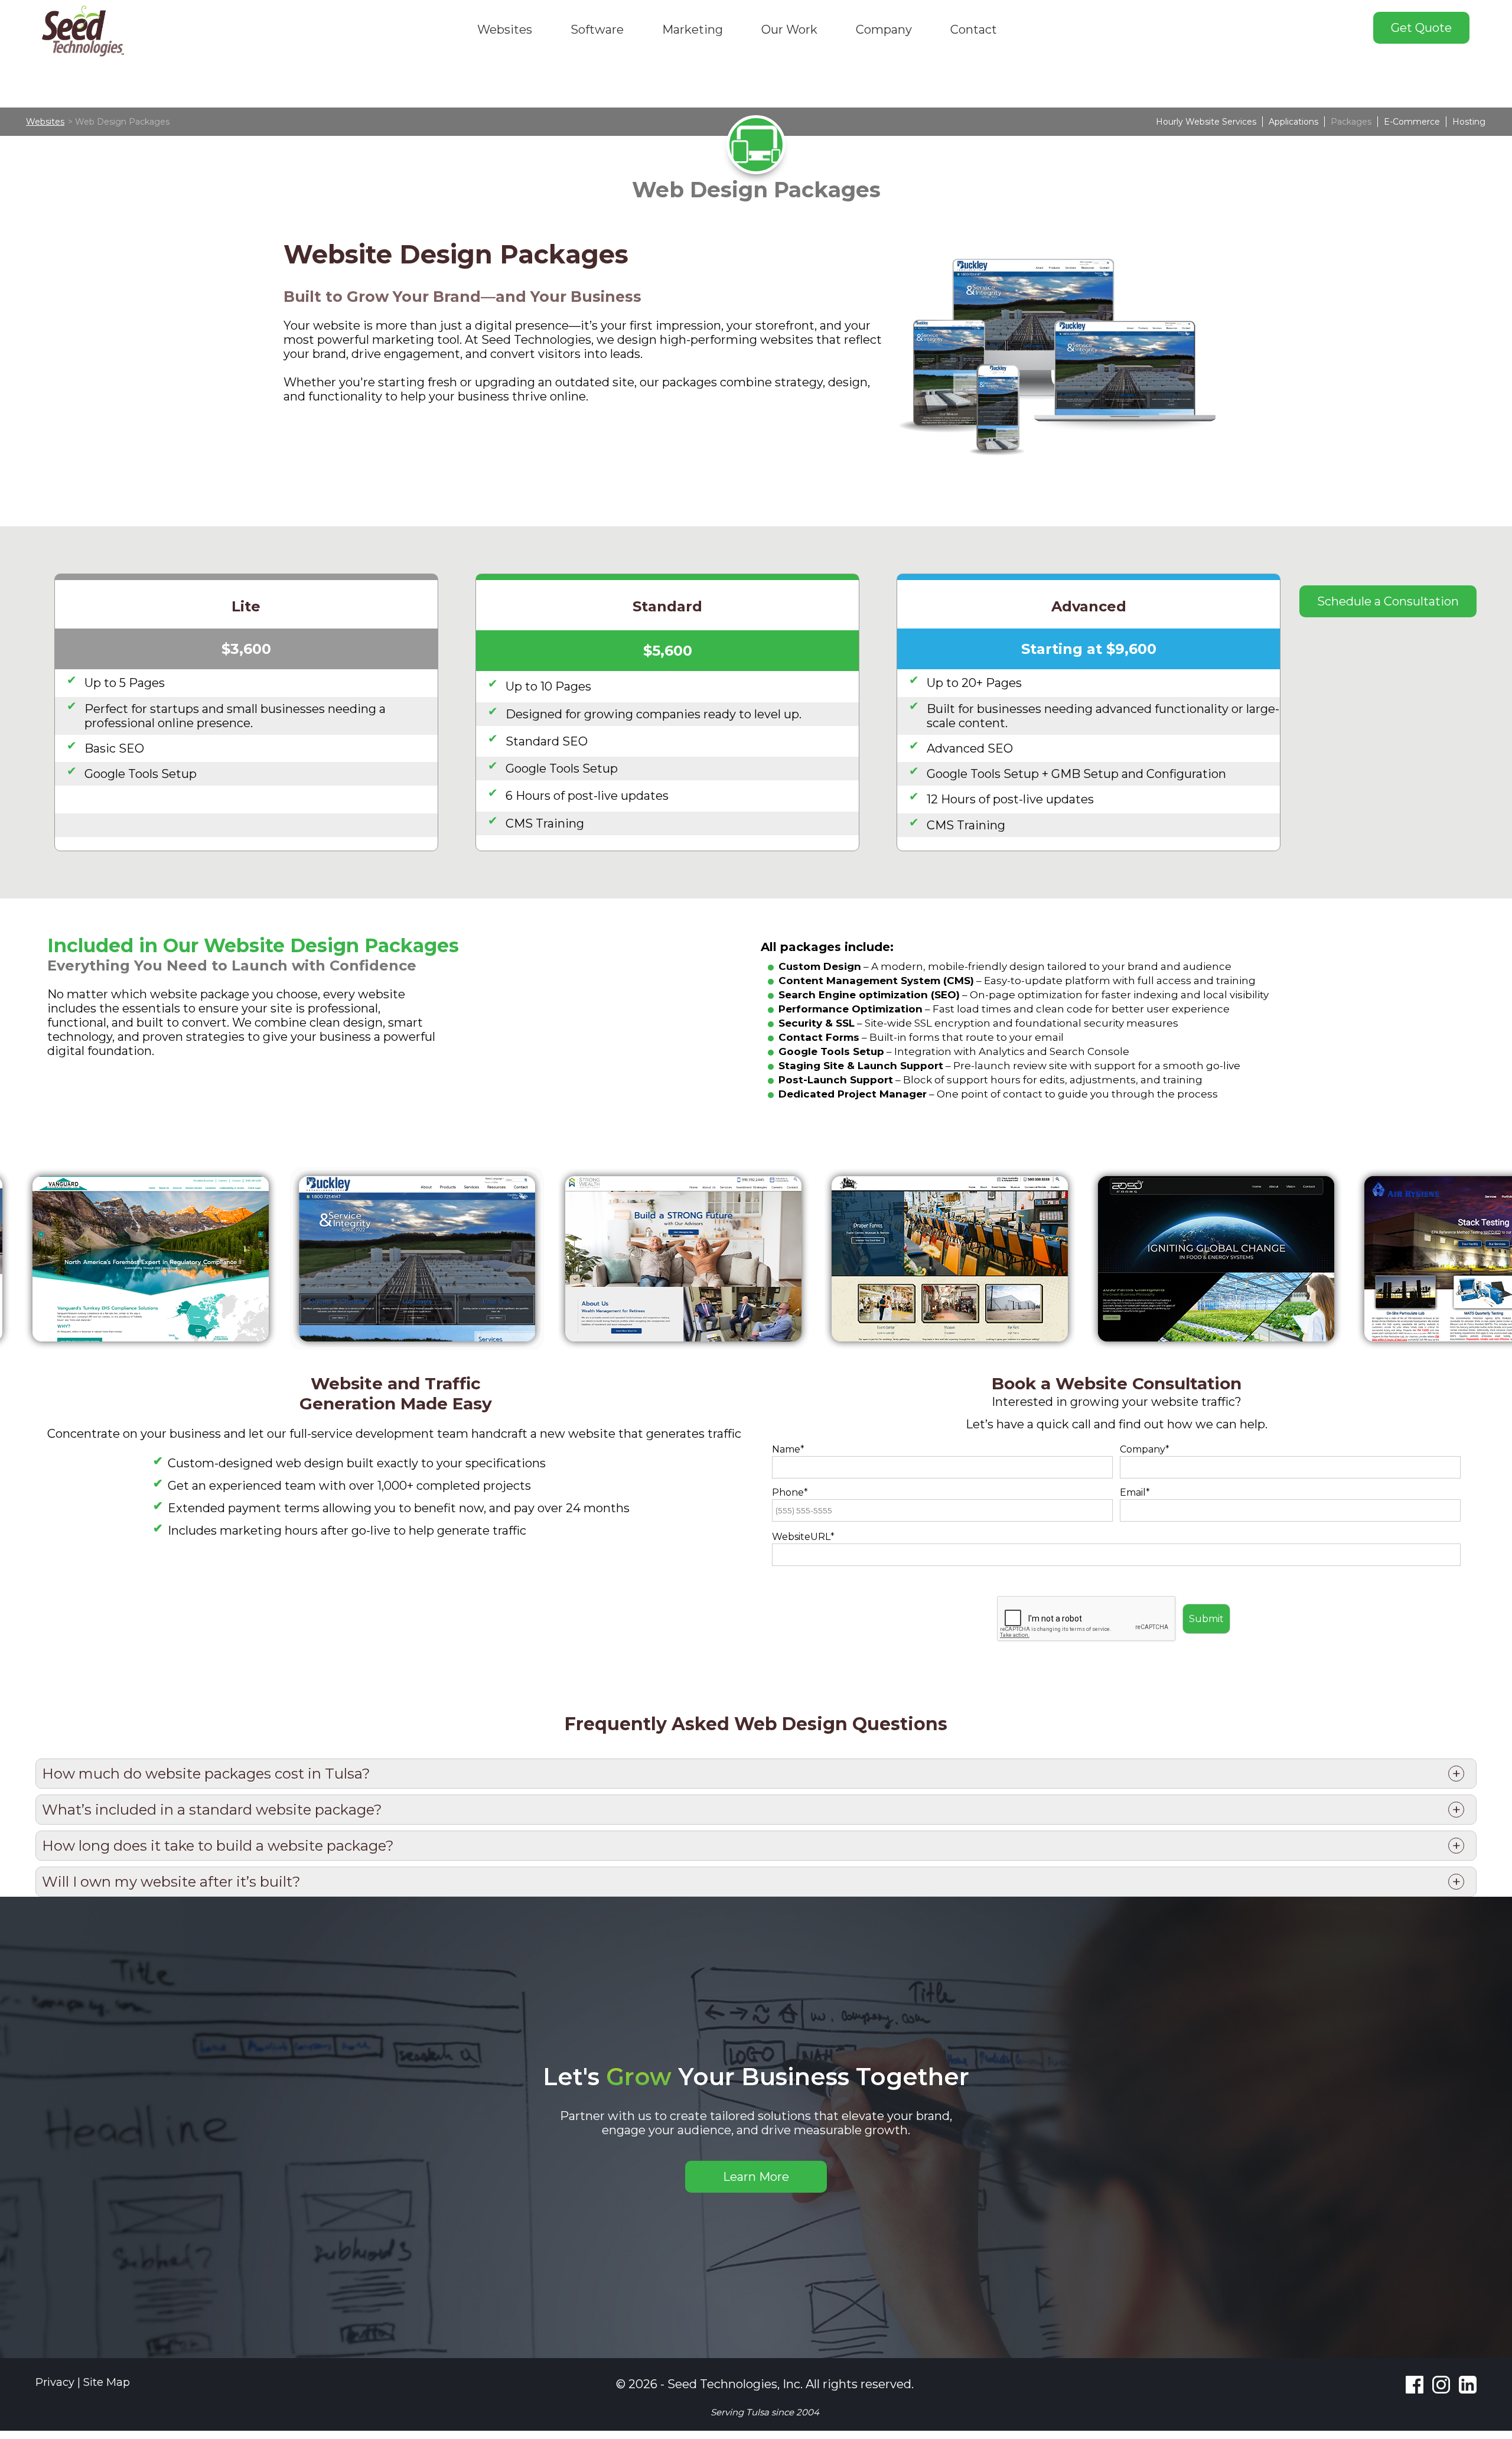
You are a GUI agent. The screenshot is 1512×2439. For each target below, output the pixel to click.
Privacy (55, 2382)
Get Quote (1421, 28)
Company (1143, 1449)
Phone (788, 1492)
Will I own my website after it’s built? (171, 1882)
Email (1133, 1492)
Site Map (107, 2382)
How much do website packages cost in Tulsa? (206, 1774)
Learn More (756, 2177)
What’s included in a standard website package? (212, 1810)
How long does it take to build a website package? (218, 1846)
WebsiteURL (801, 1537)
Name (786, 1449)
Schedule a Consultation (1388, 601)
